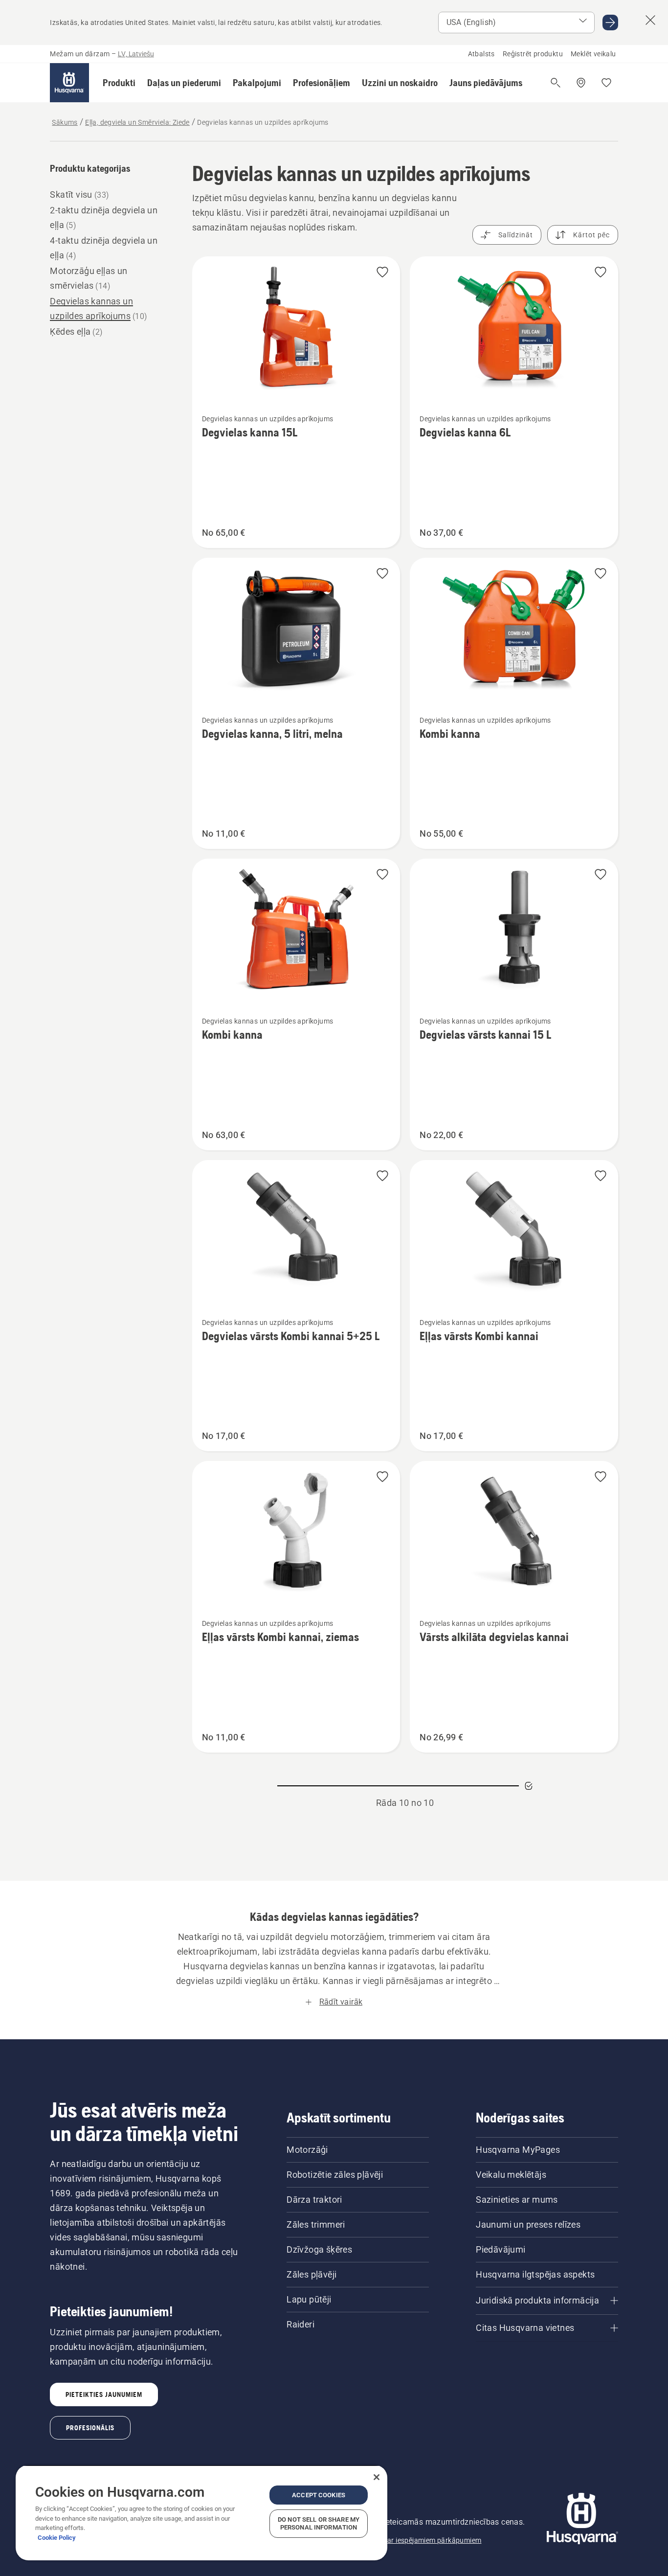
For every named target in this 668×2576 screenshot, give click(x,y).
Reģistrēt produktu (533, 54)
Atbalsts (481, 54)
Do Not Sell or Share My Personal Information (319, 2523)
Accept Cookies (319, 2495)
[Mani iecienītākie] (606, 83)
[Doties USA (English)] (610, 23)
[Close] (377, 2477)
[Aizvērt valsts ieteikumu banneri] (650, 20)
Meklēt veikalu (593, 54)
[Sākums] (69, 83)
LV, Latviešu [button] (136, 54)
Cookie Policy (57, 2538)
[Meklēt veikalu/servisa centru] (581, 83)
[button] (119, 83)
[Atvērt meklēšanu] (556, 83)
